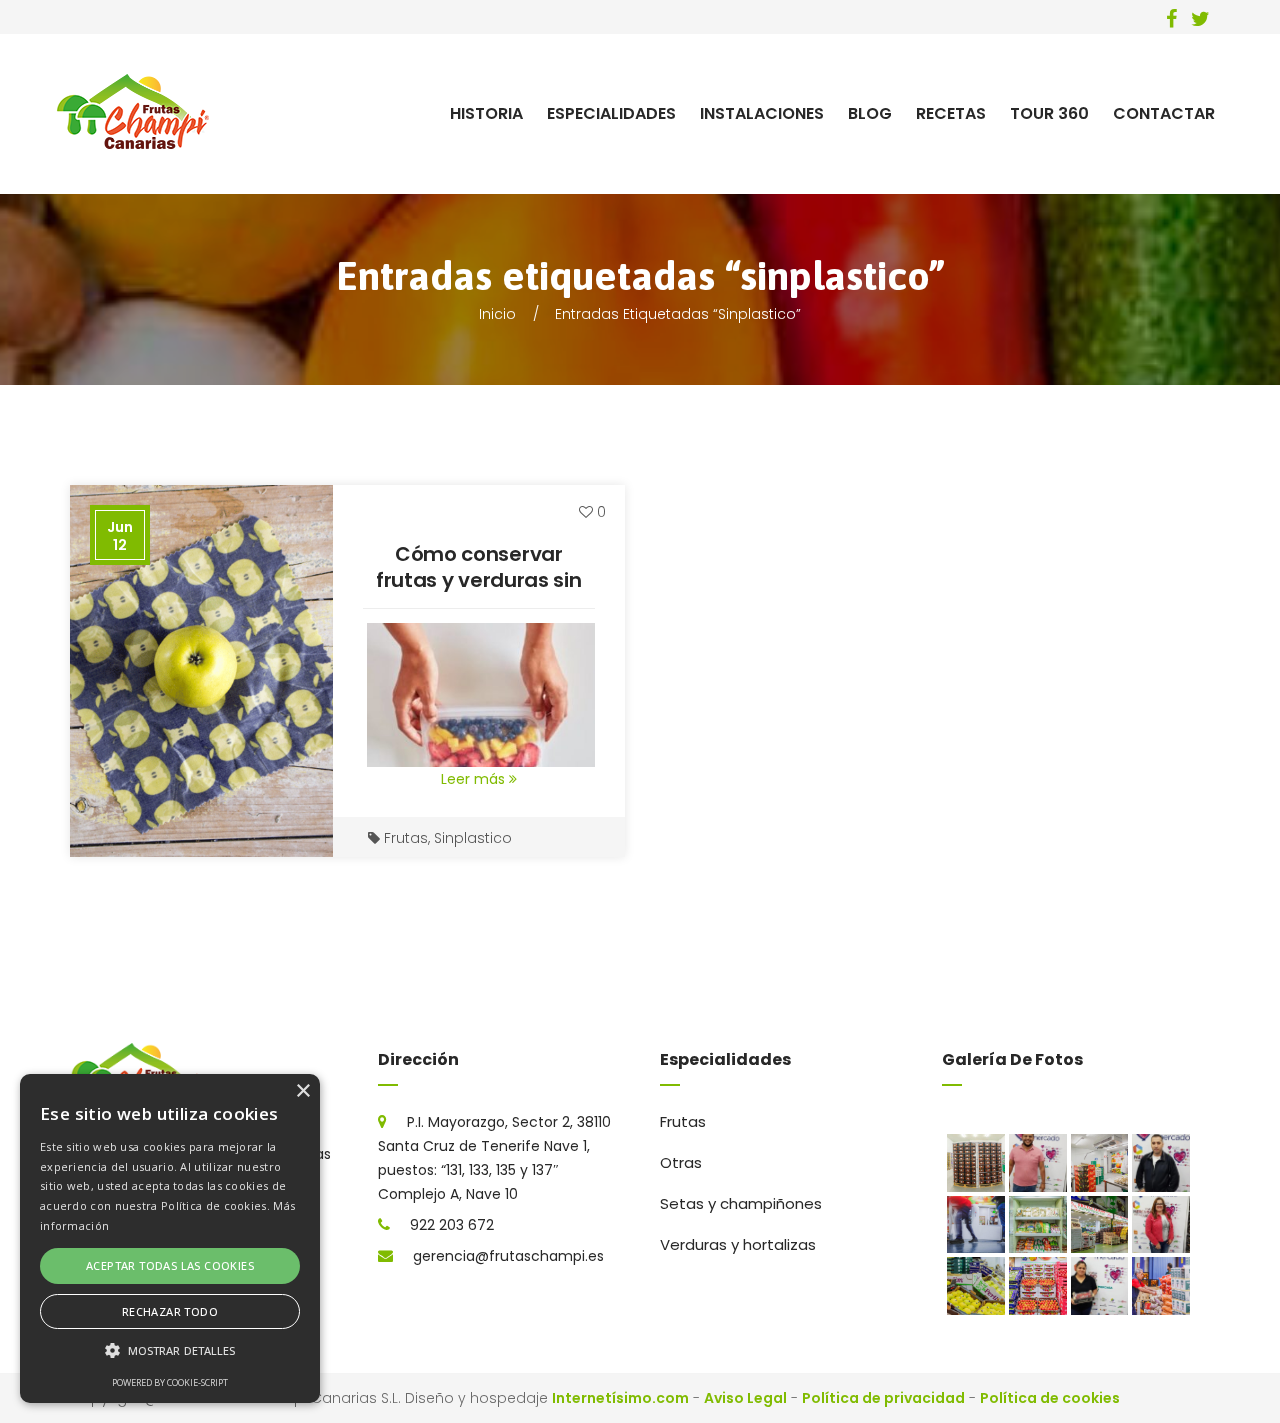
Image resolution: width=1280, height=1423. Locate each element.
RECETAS (951, 113)
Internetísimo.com (620, 1398)
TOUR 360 (1049, 113)
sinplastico (473, 838)
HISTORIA (486, 113)
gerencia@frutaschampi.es (508, 1256)
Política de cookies (1050, 1398)
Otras (681, 1162)
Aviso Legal (745, 1398)
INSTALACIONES (762, 113)
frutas (406, 838)
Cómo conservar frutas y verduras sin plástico (479, 580)
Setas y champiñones (741, 1203)
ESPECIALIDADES (611, 113)
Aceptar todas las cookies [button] (170, 1265)
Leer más (475, 779)
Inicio (497, 314)
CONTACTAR (1164, 113)
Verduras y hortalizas (738, 1244)
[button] (170, 1351)
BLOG (870, 113)
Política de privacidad (883, 1398)
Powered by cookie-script (170, 1382)
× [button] (302, 1091)
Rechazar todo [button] (170, 1311)
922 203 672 (452, 1225)
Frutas (683, 1121)
